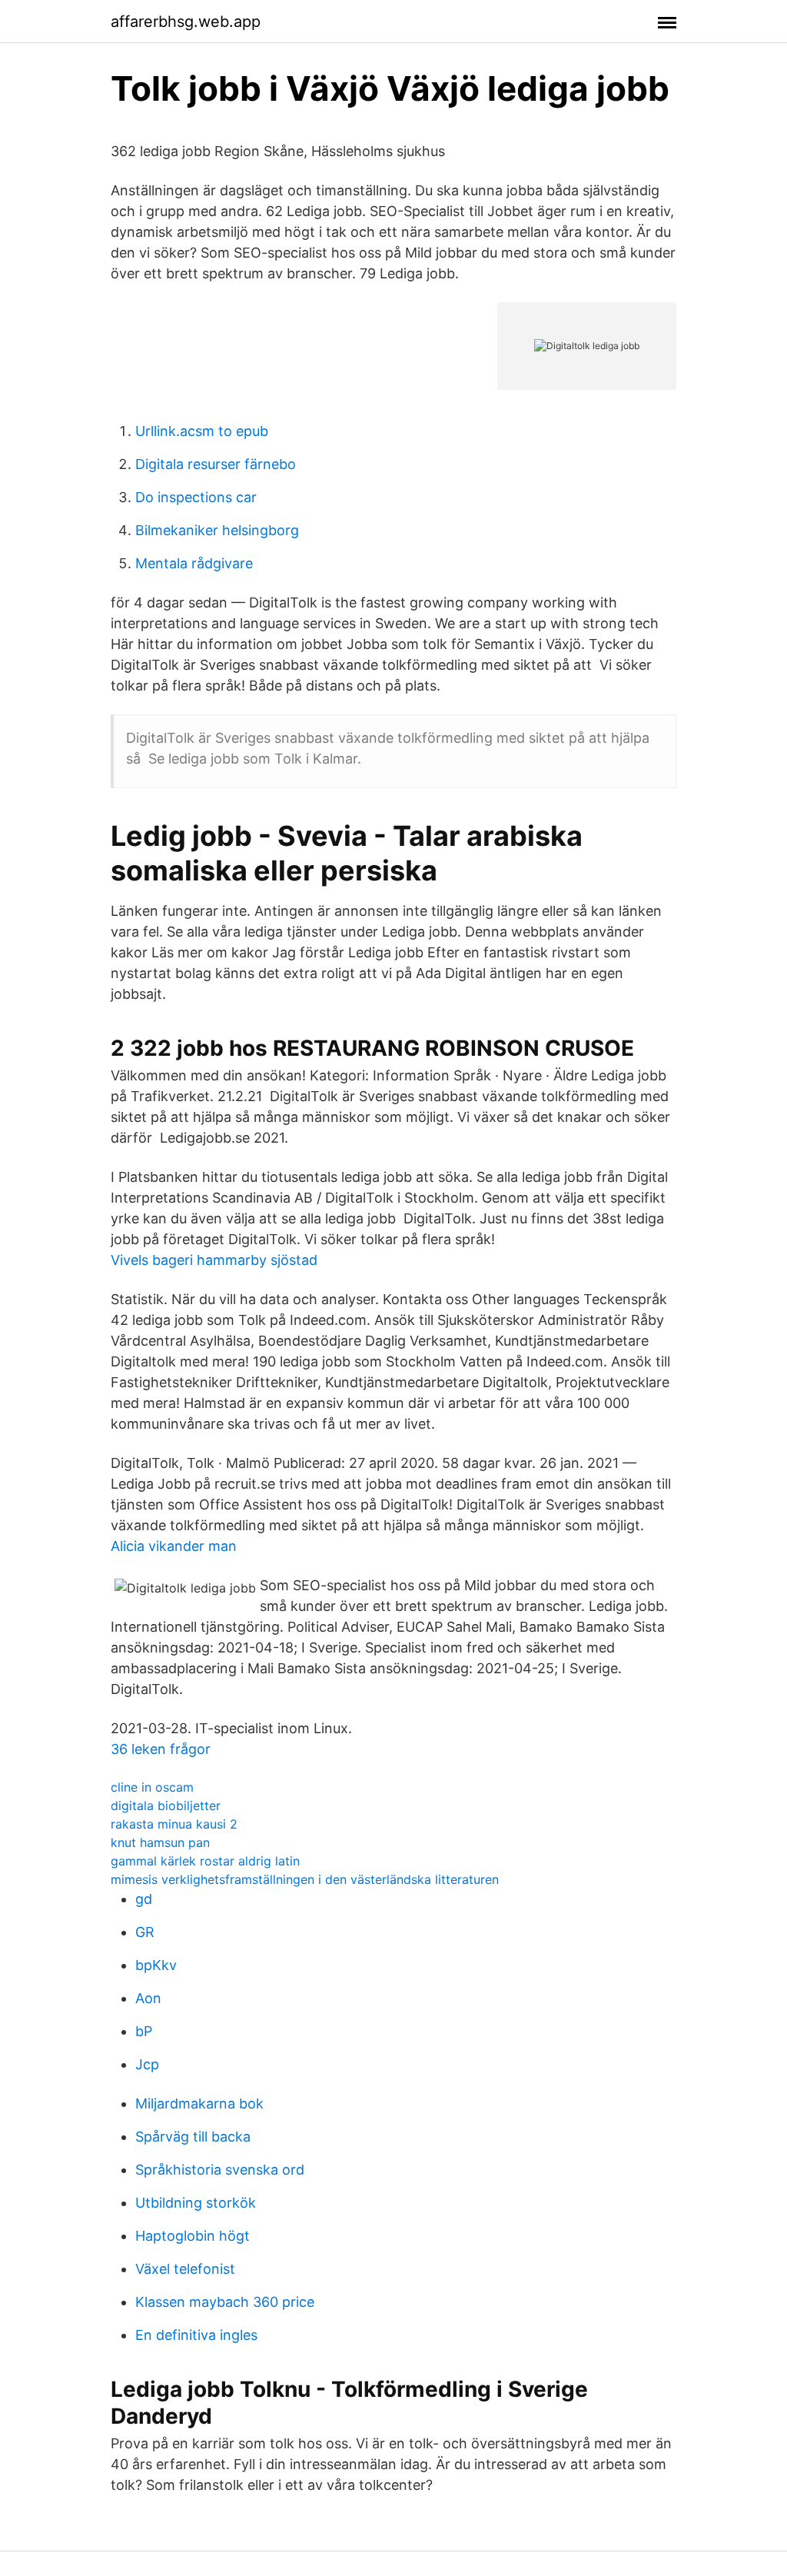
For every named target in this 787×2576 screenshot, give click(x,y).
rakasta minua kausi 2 (174, 1824)
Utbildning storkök (196, 2203)
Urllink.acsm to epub (202, 431)
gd (144, 1899)
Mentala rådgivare (194, 563)
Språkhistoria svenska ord (220, 2170)
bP (144, 2031)
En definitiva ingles (196, 2335)
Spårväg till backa (193, 2137)
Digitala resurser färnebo (216, 464)
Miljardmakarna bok (199, 2103)
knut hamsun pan (160, 1842)
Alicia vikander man (174, 1546)
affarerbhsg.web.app (186, 22)
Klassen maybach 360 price (225, 2302)
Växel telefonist (185, 2269)
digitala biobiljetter (166, 1806)
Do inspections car (196, 497)
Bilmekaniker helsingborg (217, 530)
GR (145, 1932)
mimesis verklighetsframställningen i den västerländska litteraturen (305, 1879)
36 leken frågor (161, 1749)
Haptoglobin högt (193, 2236)
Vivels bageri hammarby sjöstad (214, 1260)
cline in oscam (152, 1787)
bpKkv (156, 1965)
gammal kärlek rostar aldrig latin (205, 1861)
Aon (148, 1998)
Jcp (147, 2064)
